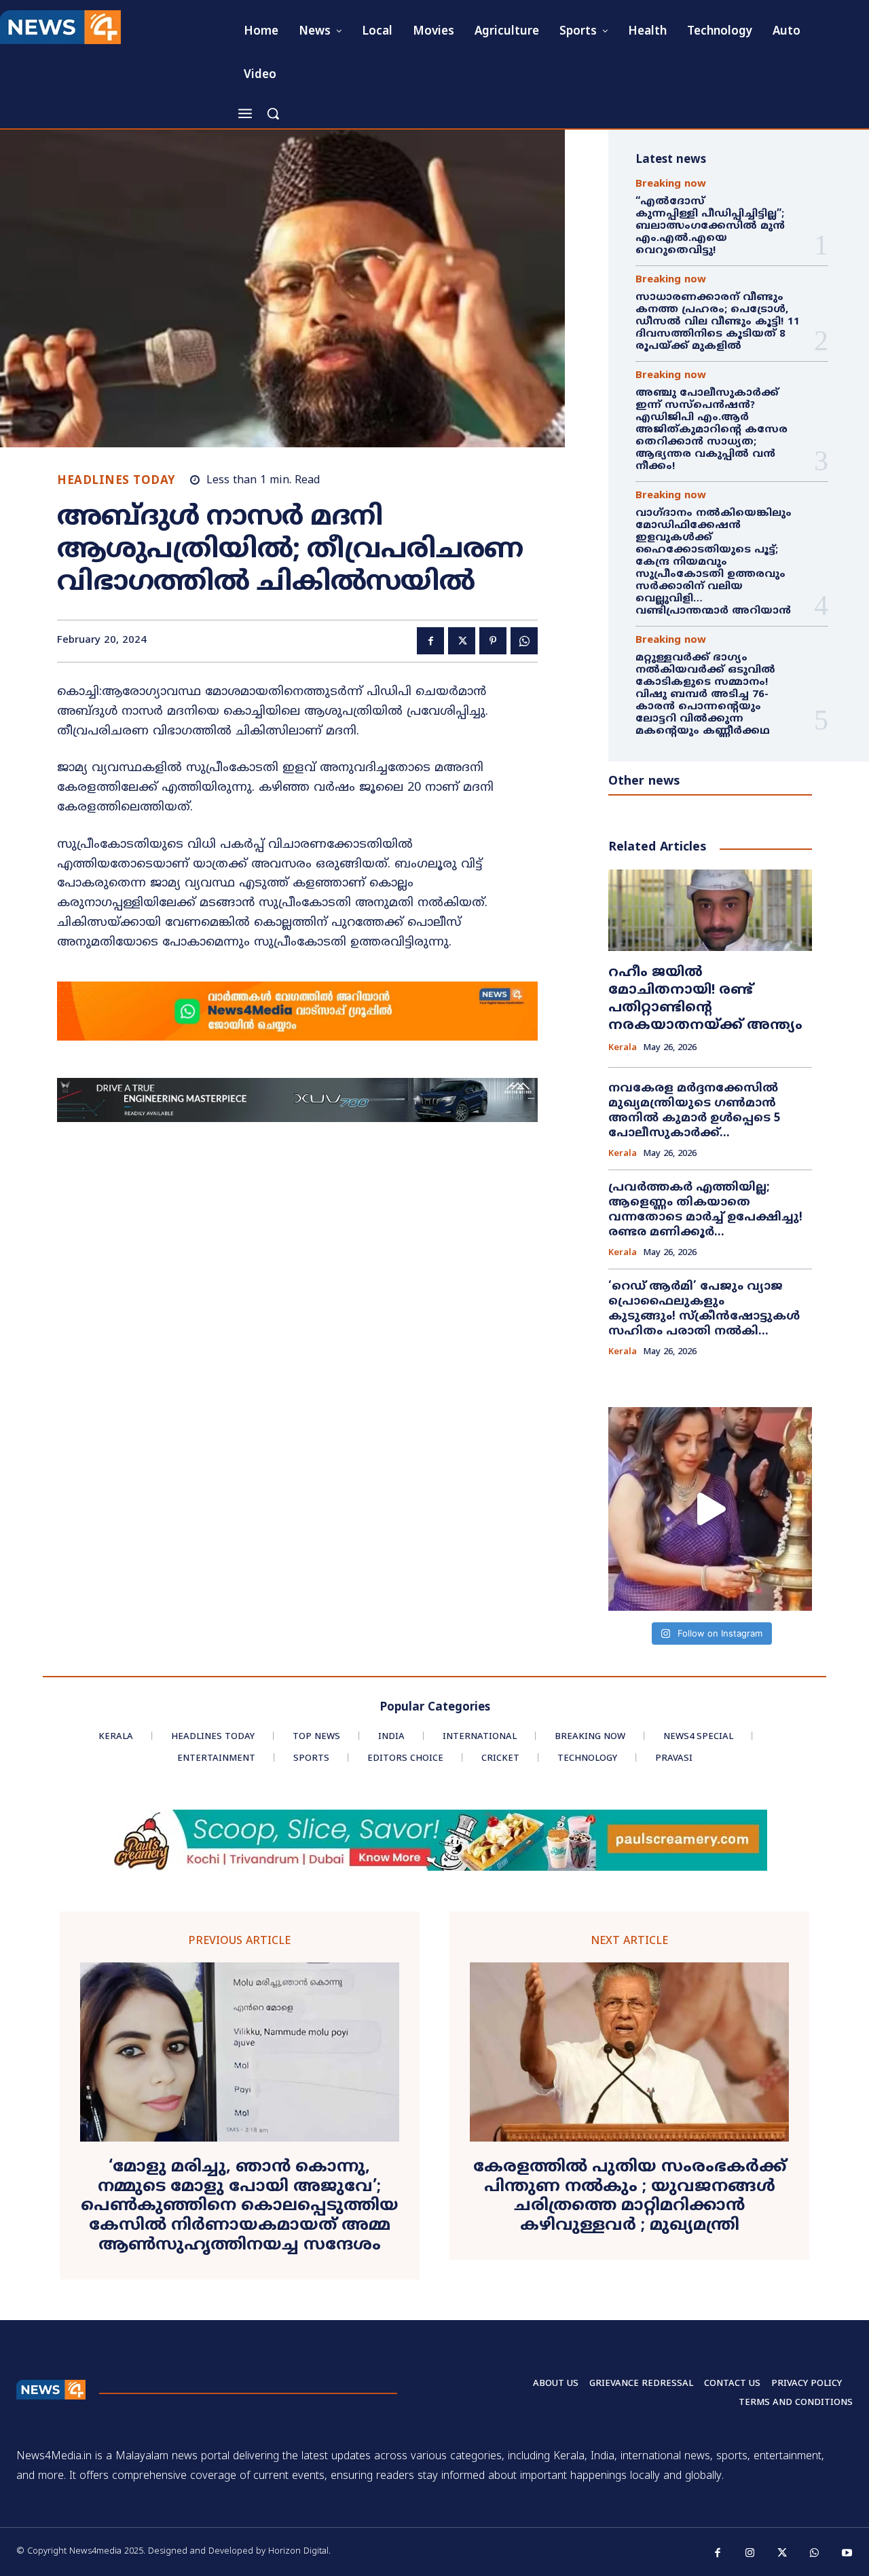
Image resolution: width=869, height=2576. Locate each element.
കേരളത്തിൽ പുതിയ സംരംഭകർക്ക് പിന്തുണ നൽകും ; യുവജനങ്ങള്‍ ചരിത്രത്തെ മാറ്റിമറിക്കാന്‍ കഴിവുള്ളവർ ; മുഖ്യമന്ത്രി (630, 2197)
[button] (273, 113)
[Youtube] (847, 2554)
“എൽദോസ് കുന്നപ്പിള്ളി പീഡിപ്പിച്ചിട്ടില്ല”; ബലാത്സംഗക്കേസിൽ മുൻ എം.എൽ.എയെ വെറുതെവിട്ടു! (711, 226)
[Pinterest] (493, 641)
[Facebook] (430, 641)
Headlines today (116, 482)
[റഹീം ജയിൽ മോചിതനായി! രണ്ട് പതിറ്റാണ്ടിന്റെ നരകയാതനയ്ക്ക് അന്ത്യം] (710, 910)
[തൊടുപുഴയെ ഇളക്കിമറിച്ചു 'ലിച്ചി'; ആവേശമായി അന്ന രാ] (710, 1509)
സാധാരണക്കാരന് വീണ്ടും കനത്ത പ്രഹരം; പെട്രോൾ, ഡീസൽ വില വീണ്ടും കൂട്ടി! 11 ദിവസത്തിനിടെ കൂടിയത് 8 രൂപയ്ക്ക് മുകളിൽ (718, 322)
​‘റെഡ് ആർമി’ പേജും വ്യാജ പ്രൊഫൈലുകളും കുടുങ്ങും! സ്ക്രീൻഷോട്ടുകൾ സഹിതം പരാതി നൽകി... (704, 1309)
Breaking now (671, 184)
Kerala (623, 1048)
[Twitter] (462, 641)
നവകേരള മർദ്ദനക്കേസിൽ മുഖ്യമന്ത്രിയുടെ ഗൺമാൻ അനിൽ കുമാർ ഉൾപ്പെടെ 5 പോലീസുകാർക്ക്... (695, 1111)
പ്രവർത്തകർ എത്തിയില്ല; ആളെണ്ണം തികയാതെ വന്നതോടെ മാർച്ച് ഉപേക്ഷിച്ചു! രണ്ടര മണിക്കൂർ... (705, 1210)
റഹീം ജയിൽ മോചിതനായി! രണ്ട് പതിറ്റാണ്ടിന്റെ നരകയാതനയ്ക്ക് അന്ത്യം (705, 1000)
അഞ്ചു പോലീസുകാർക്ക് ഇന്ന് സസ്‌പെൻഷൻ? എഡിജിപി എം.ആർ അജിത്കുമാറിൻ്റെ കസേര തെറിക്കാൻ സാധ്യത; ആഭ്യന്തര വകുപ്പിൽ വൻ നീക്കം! (711, 430)
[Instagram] (750, 2554)
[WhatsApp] (524, 641)
